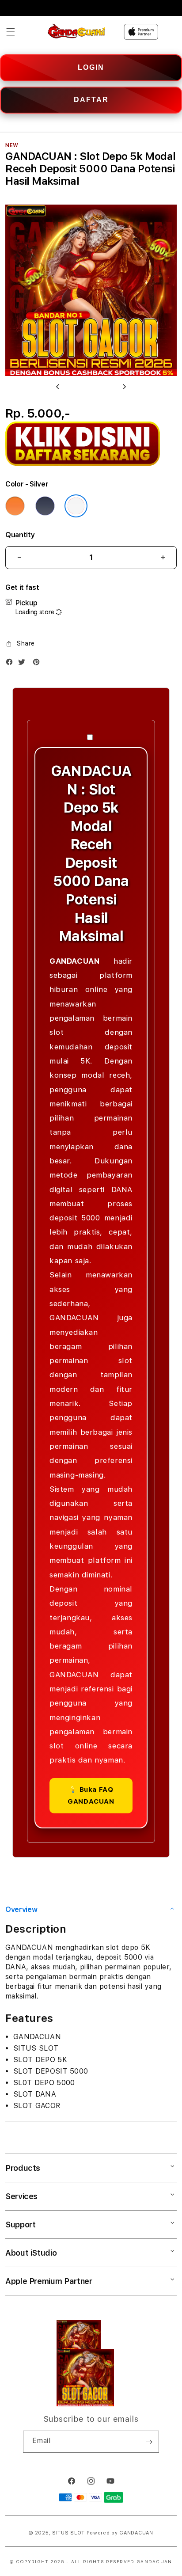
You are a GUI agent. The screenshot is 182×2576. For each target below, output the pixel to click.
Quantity (20, 535)
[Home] (77, 32)
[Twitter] (24, 664)
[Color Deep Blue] (45, 506)
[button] (11, 32)
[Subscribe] (149, 2442)
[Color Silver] (76, 506)
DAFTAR (91, 100)
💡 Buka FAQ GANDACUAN (91, 1795)
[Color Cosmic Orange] (15, 506)
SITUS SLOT (68, 2533)
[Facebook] (11, 664)
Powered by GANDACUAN (120, 2533)
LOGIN (91, 67)
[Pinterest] (38, 664)
